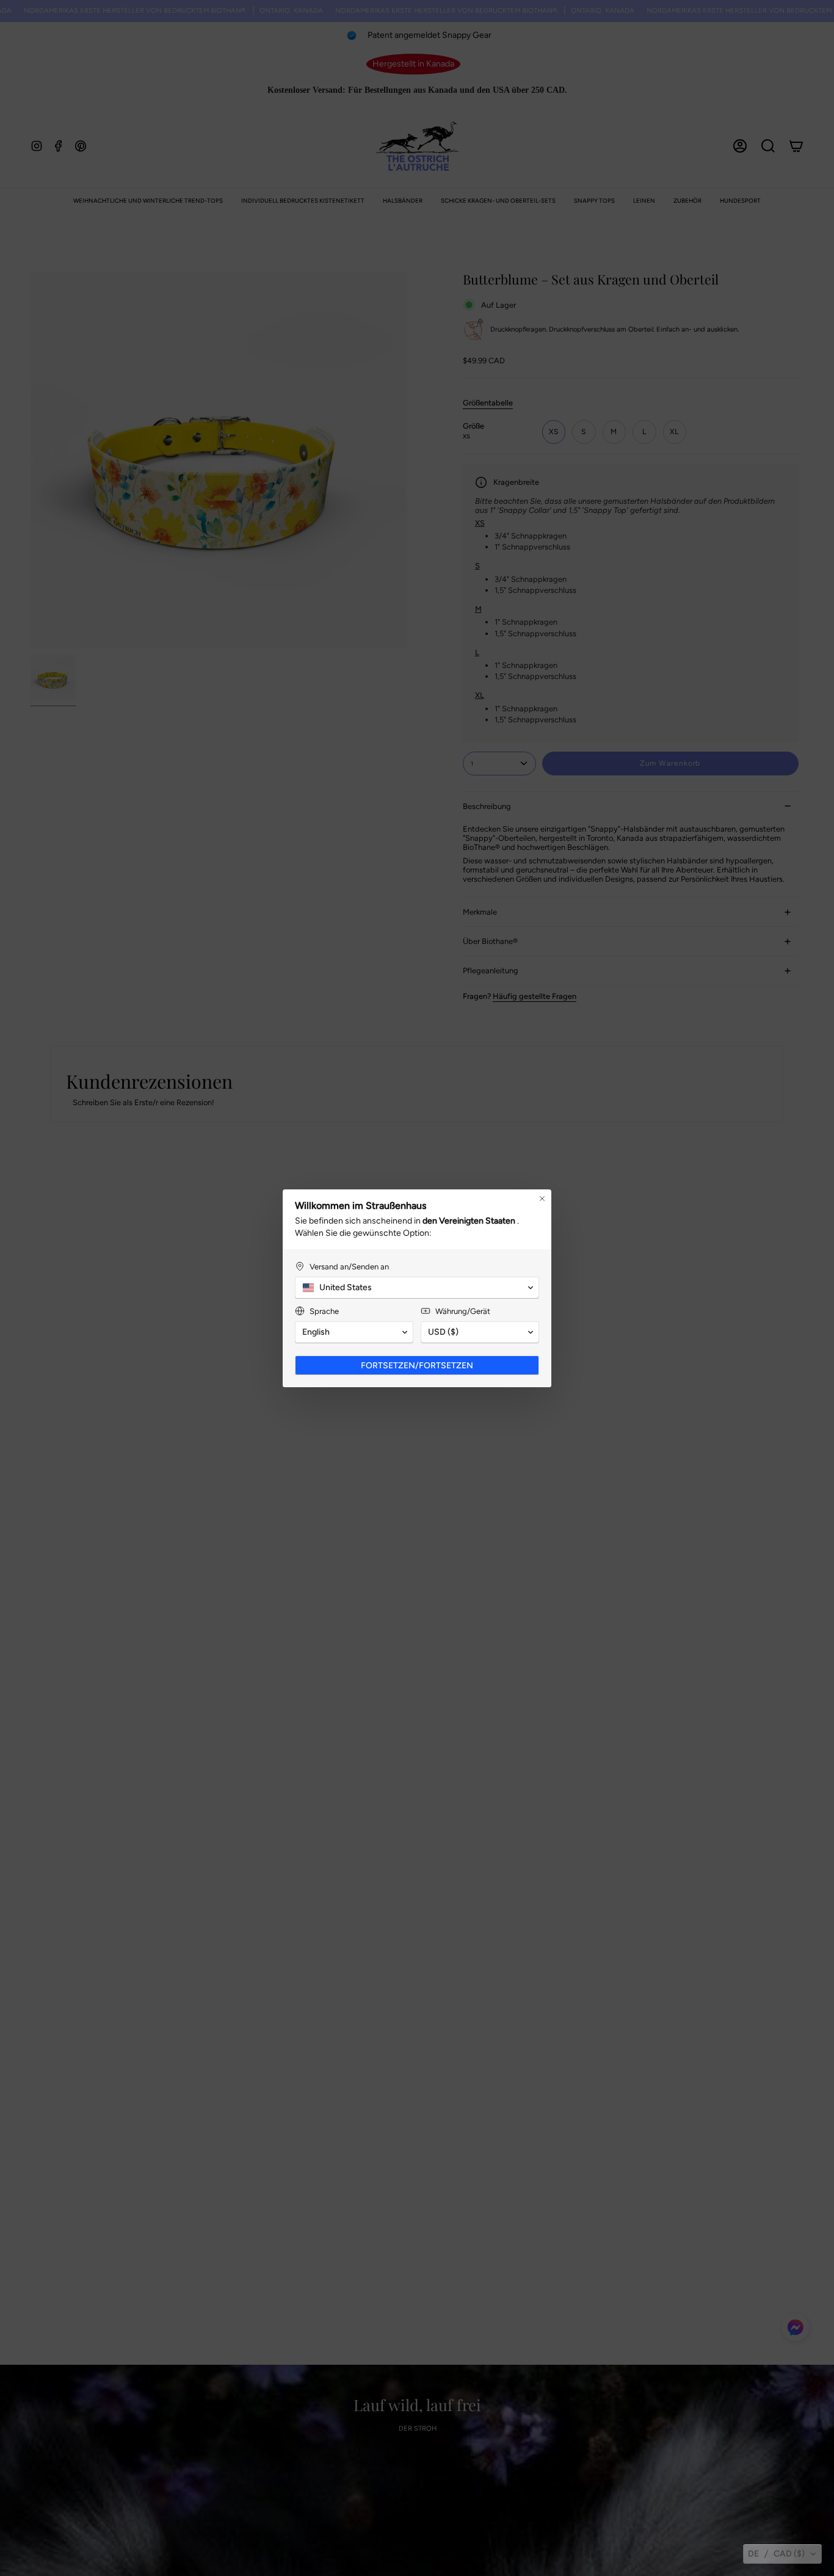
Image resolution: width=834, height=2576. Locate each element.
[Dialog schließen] (542, 1199)
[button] (782, 2554)
